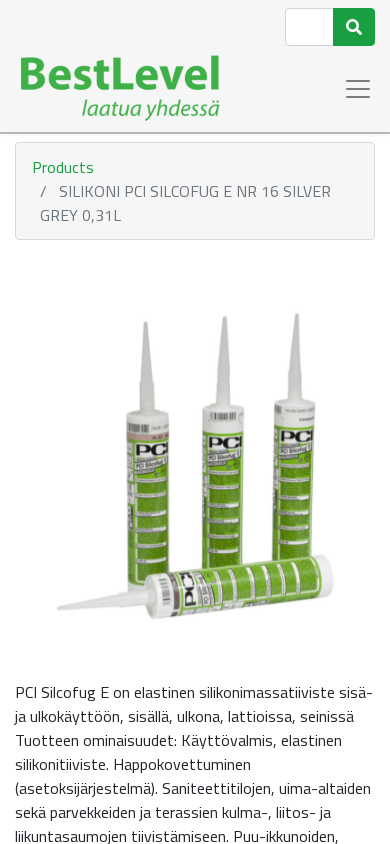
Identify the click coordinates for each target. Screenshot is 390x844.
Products (63, 167)
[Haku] (354, 27)
